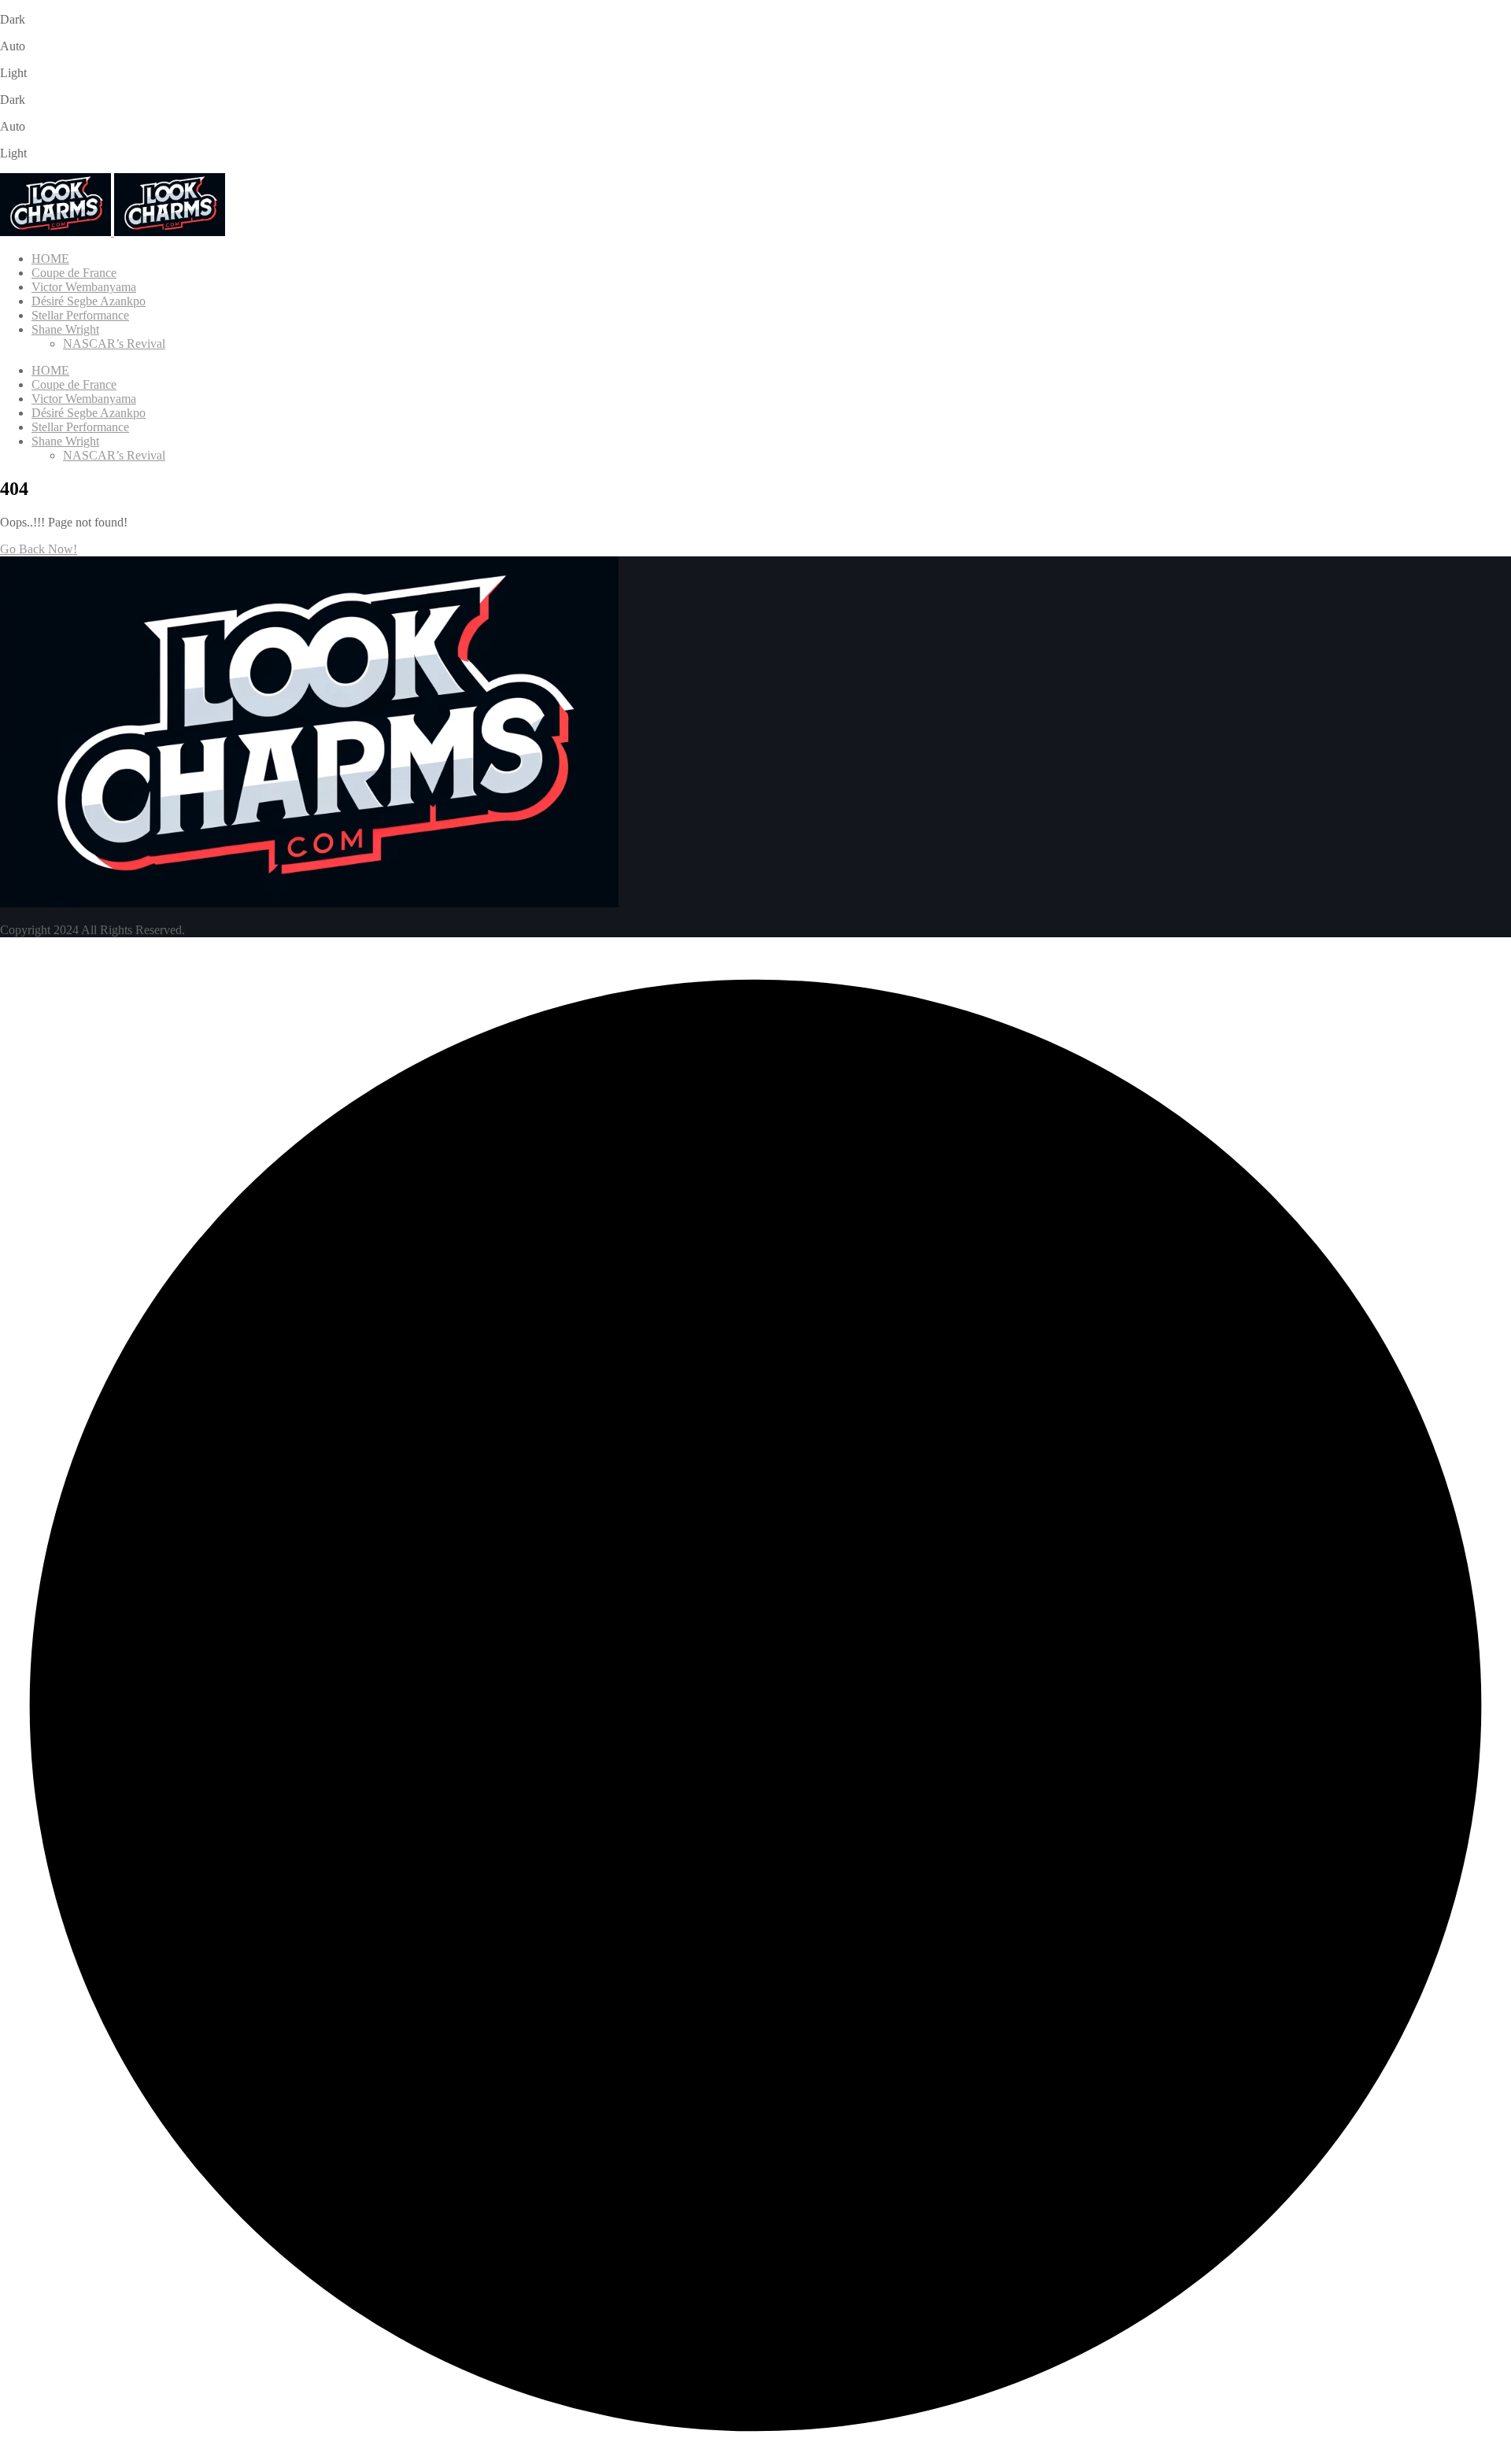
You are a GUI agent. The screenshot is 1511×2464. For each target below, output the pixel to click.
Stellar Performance (80, 315)
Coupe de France (74, 273)
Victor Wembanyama (84, 287)
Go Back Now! (39, 549)
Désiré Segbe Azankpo (89, 301)
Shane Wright (65, 329)
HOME (50, 259)
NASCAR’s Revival (114, 344)
